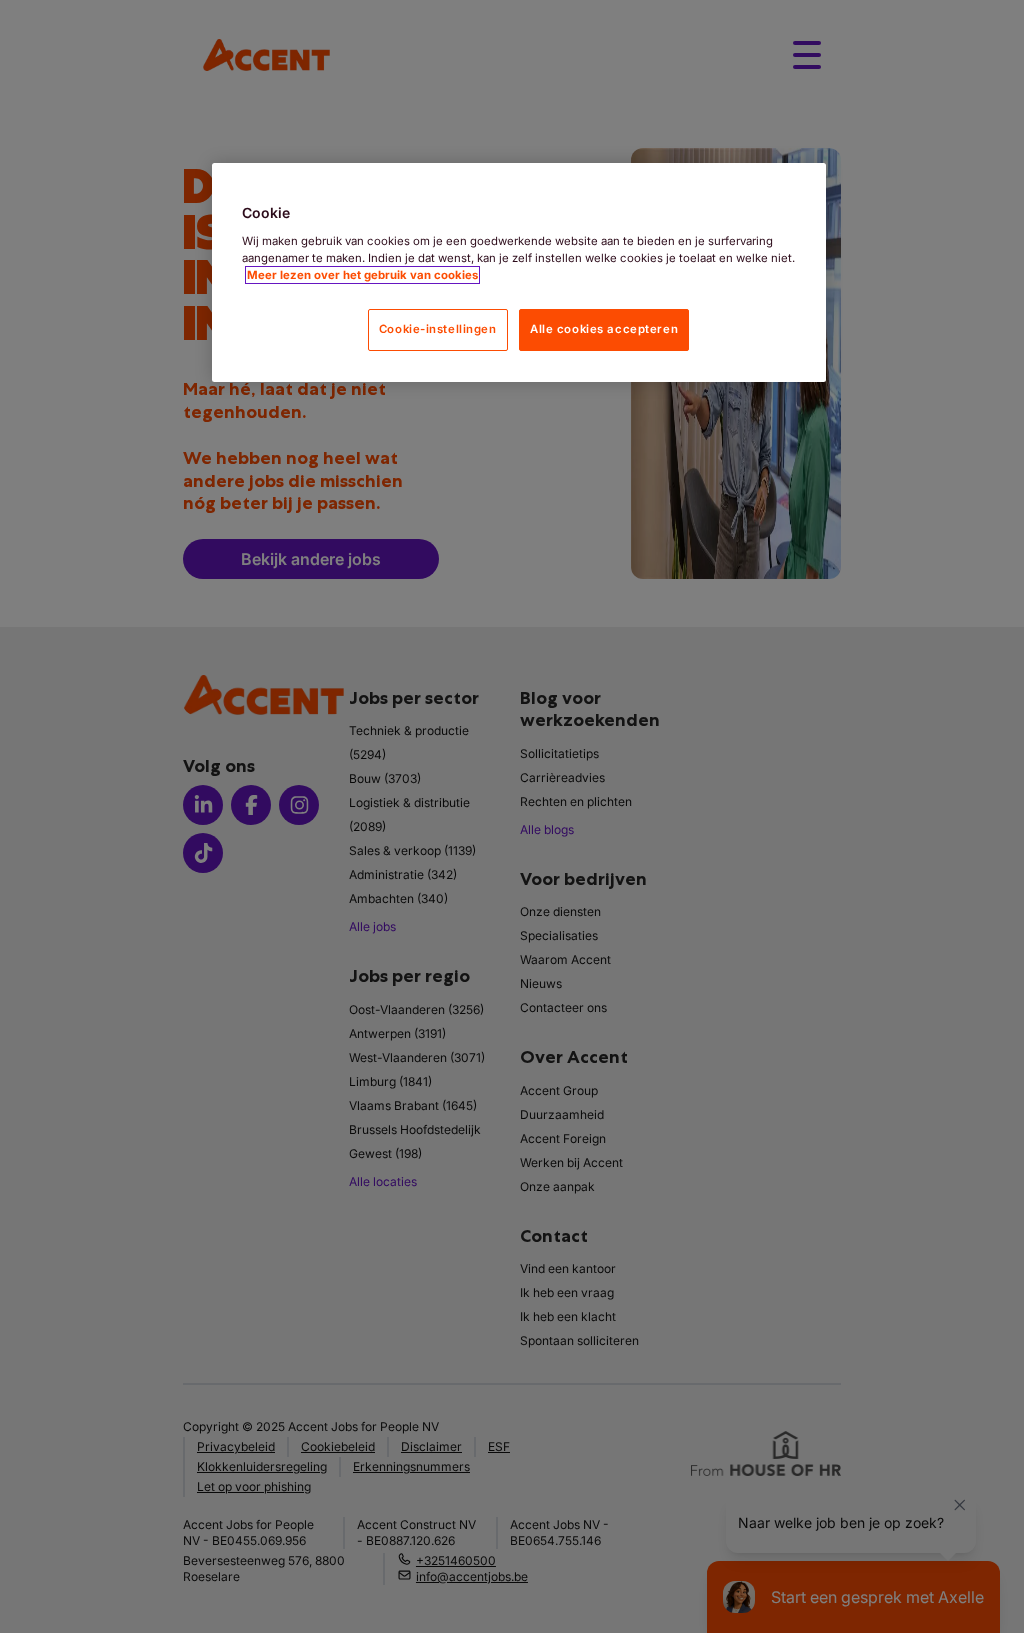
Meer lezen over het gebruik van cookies (362, 275)
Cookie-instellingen (438, 329)
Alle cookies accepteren (604, 329)
